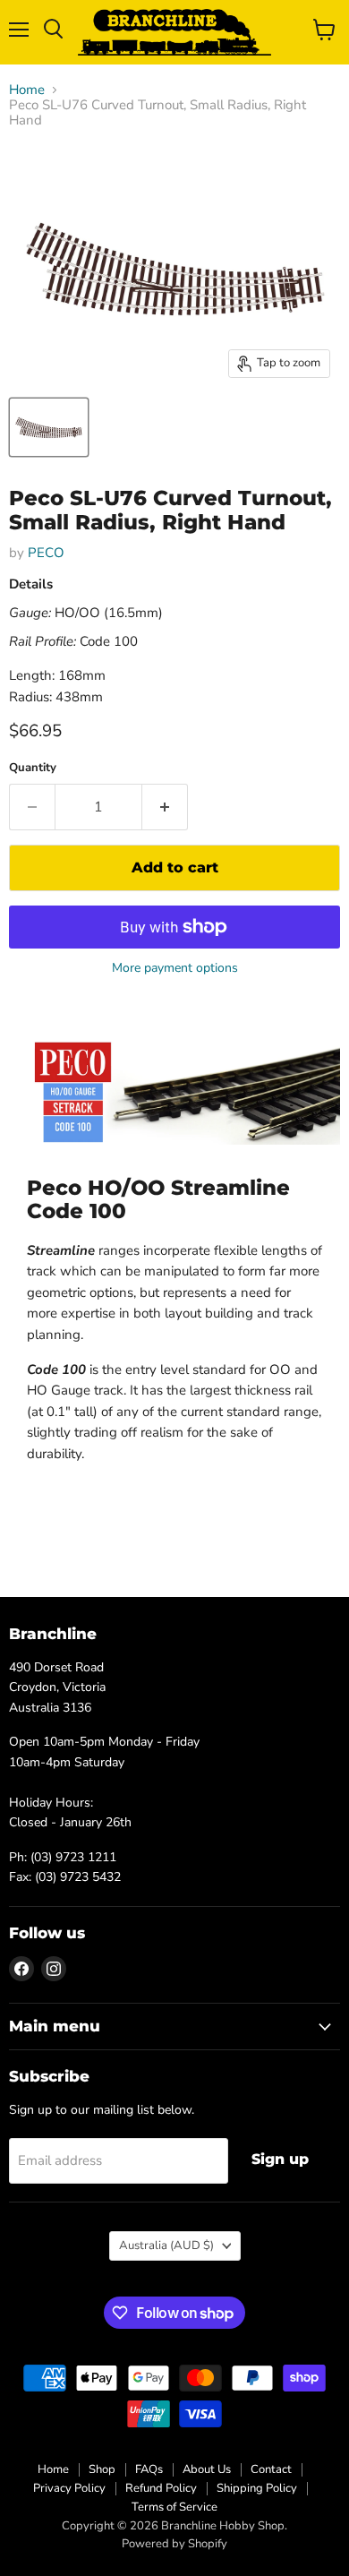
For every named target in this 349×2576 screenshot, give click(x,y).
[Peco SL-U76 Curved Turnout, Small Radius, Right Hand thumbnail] (49, 427)
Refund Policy (161, 2488)
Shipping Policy (257, 2488)
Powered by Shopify (174, 2544)
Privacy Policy (69, 2488)
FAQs (149, 2469)
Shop (102, 2469)
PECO (46, 553)
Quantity (33, 768)
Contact (271, 2469)
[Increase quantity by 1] (165, 807)
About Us (207, 2469)
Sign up (280, 2159)
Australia (166, 2245)
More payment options (175, 968)
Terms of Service (174, 2507)
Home (27, 90)
